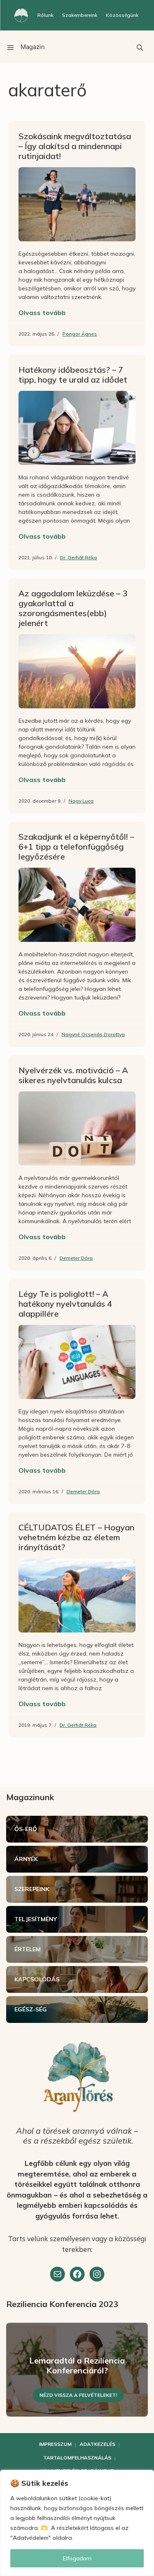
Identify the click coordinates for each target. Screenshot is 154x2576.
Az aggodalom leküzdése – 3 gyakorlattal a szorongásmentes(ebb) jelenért (73, 608)
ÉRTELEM (28, 1949)
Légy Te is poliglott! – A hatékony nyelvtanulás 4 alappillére (65, 1304)
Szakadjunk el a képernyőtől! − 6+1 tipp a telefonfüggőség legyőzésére (77, 847)
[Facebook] (77, 2274)
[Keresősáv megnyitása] (140, 47)
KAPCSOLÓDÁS (37, 1979)
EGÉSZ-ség (31, 2009)
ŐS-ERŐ (26, 1829)
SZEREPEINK (32, 1889)
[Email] (57, 2274)
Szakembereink (80, 15)
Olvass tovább (42, 313)
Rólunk (45, 15)
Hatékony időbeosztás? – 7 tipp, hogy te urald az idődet (73, 375)
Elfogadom (77, 2558)
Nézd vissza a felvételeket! (78, 2395)
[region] (77, 2523)
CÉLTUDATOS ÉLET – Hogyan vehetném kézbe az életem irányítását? (76, 1537)
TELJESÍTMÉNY (36, 1919)
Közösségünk (122, 15)
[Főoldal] (21, 15)
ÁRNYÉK (26, 1859)
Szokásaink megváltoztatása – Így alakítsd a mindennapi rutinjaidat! (75, 146)
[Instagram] (97, 2274)
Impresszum (55, 2444)
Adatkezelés (98, 2444)
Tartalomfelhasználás (77, 2458)
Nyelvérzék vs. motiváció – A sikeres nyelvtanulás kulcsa (73, 1075)
